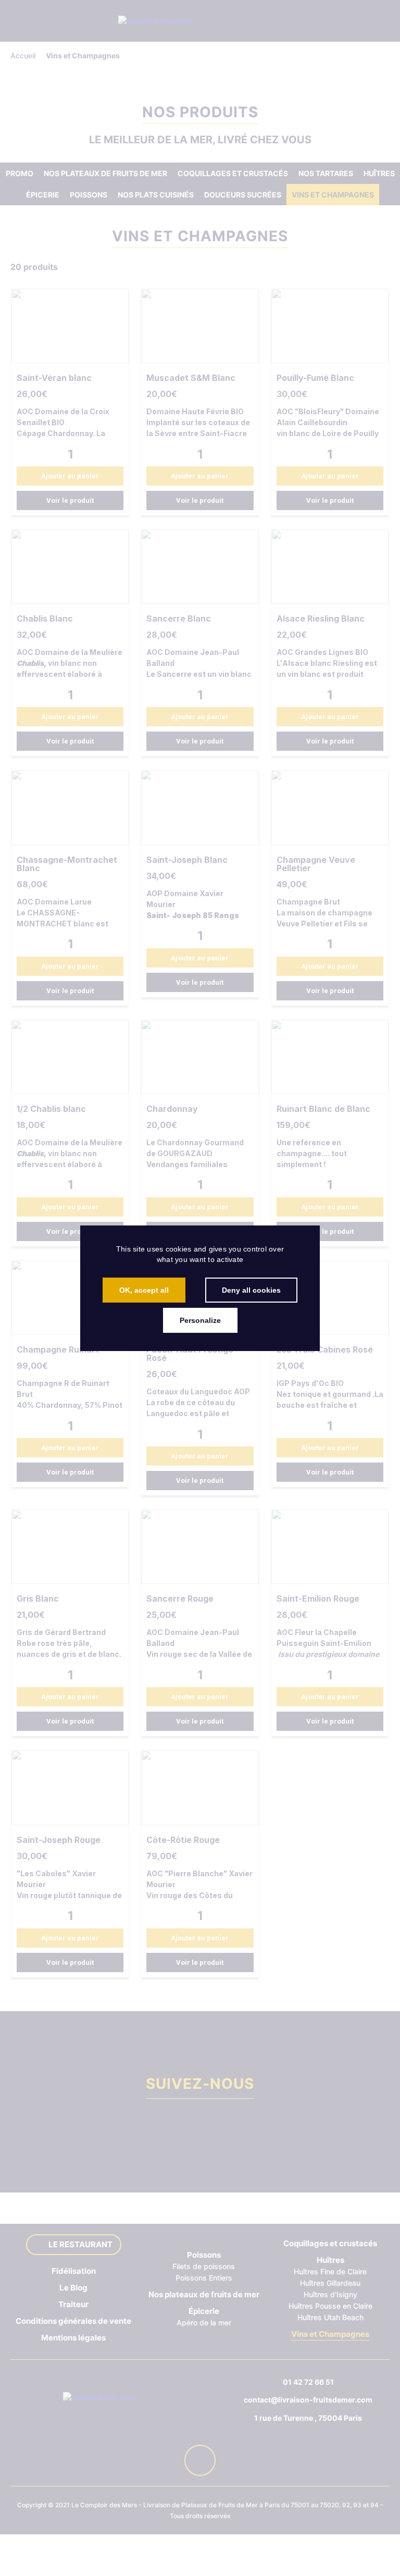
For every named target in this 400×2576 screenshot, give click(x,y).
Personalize (200, 1320)
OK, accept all (144, 1290)
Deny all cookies (251, 1290)
